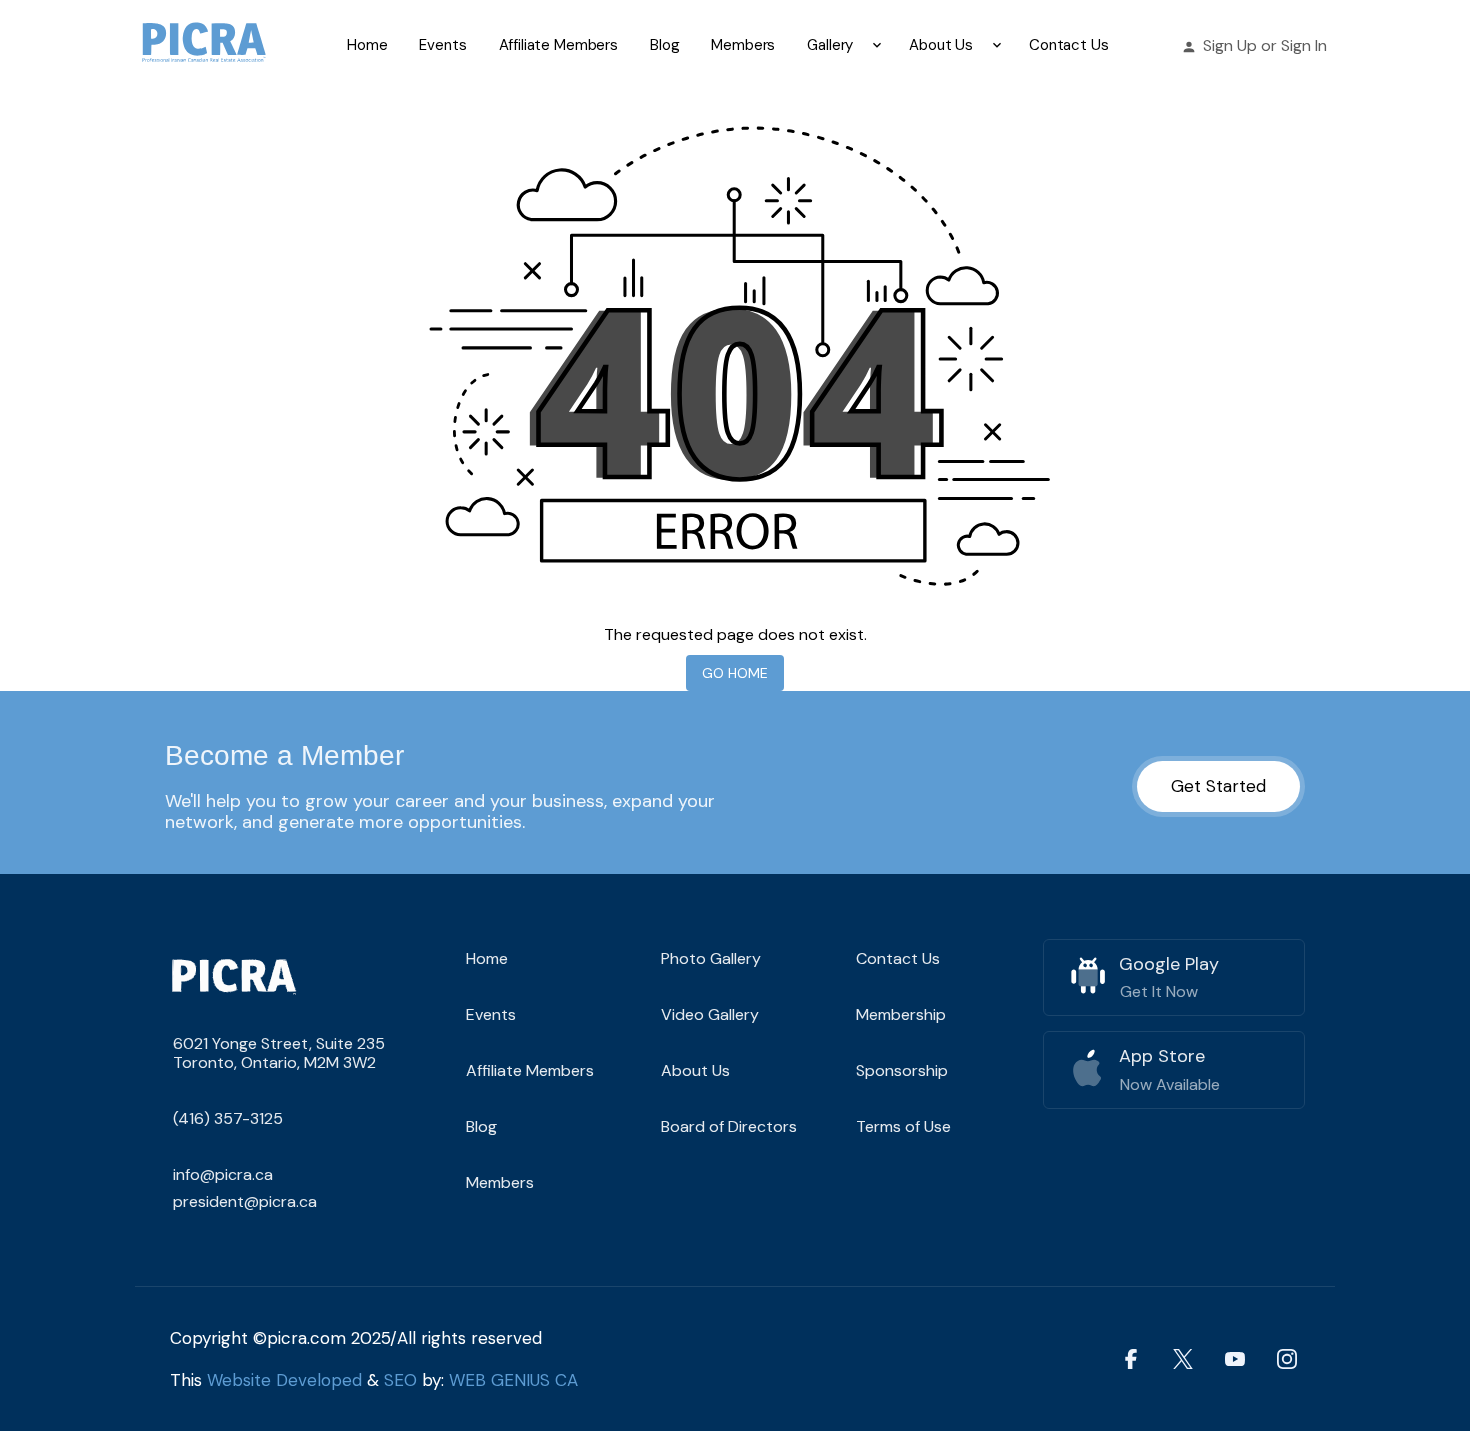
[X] (1183, 1358)
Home (367, 45)
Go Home (735, 673)
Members (743, 45)
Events (442, 45)
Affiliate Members (558, 45)
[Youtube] (1235, 1358)
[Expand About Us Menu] (997, 45)
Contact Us (1069, 45)
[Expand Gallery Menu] (877, 45)
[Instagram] (1287, 1358)
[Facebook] (1131, 1358)
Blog (664, 45)
